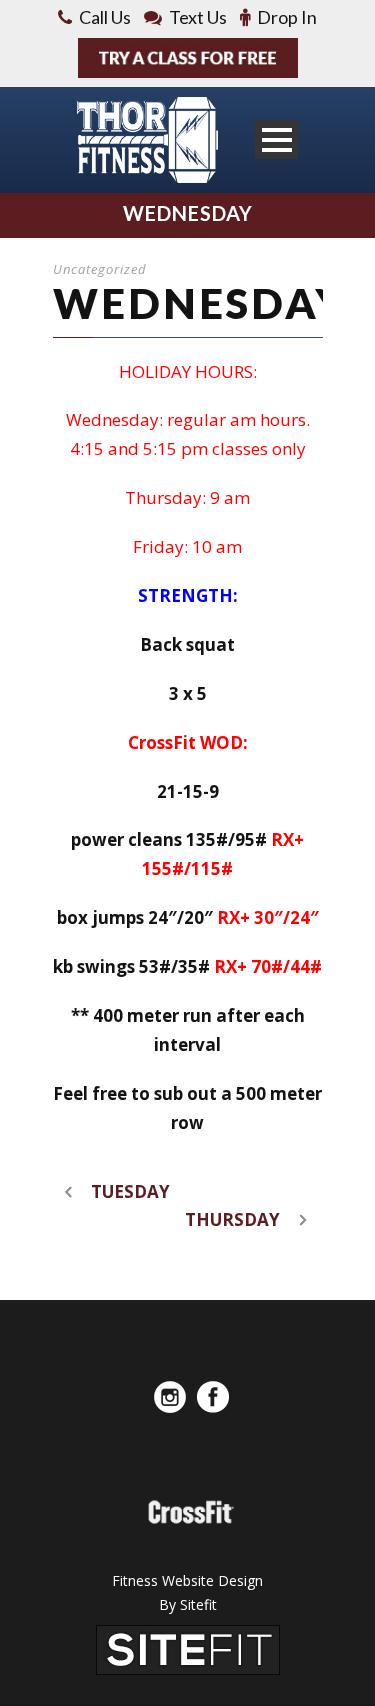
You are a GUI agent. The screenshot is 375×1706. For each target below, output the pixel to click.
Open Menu (276, 139)
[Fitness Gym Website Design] (188, 1648)
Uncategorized (100, 269)
